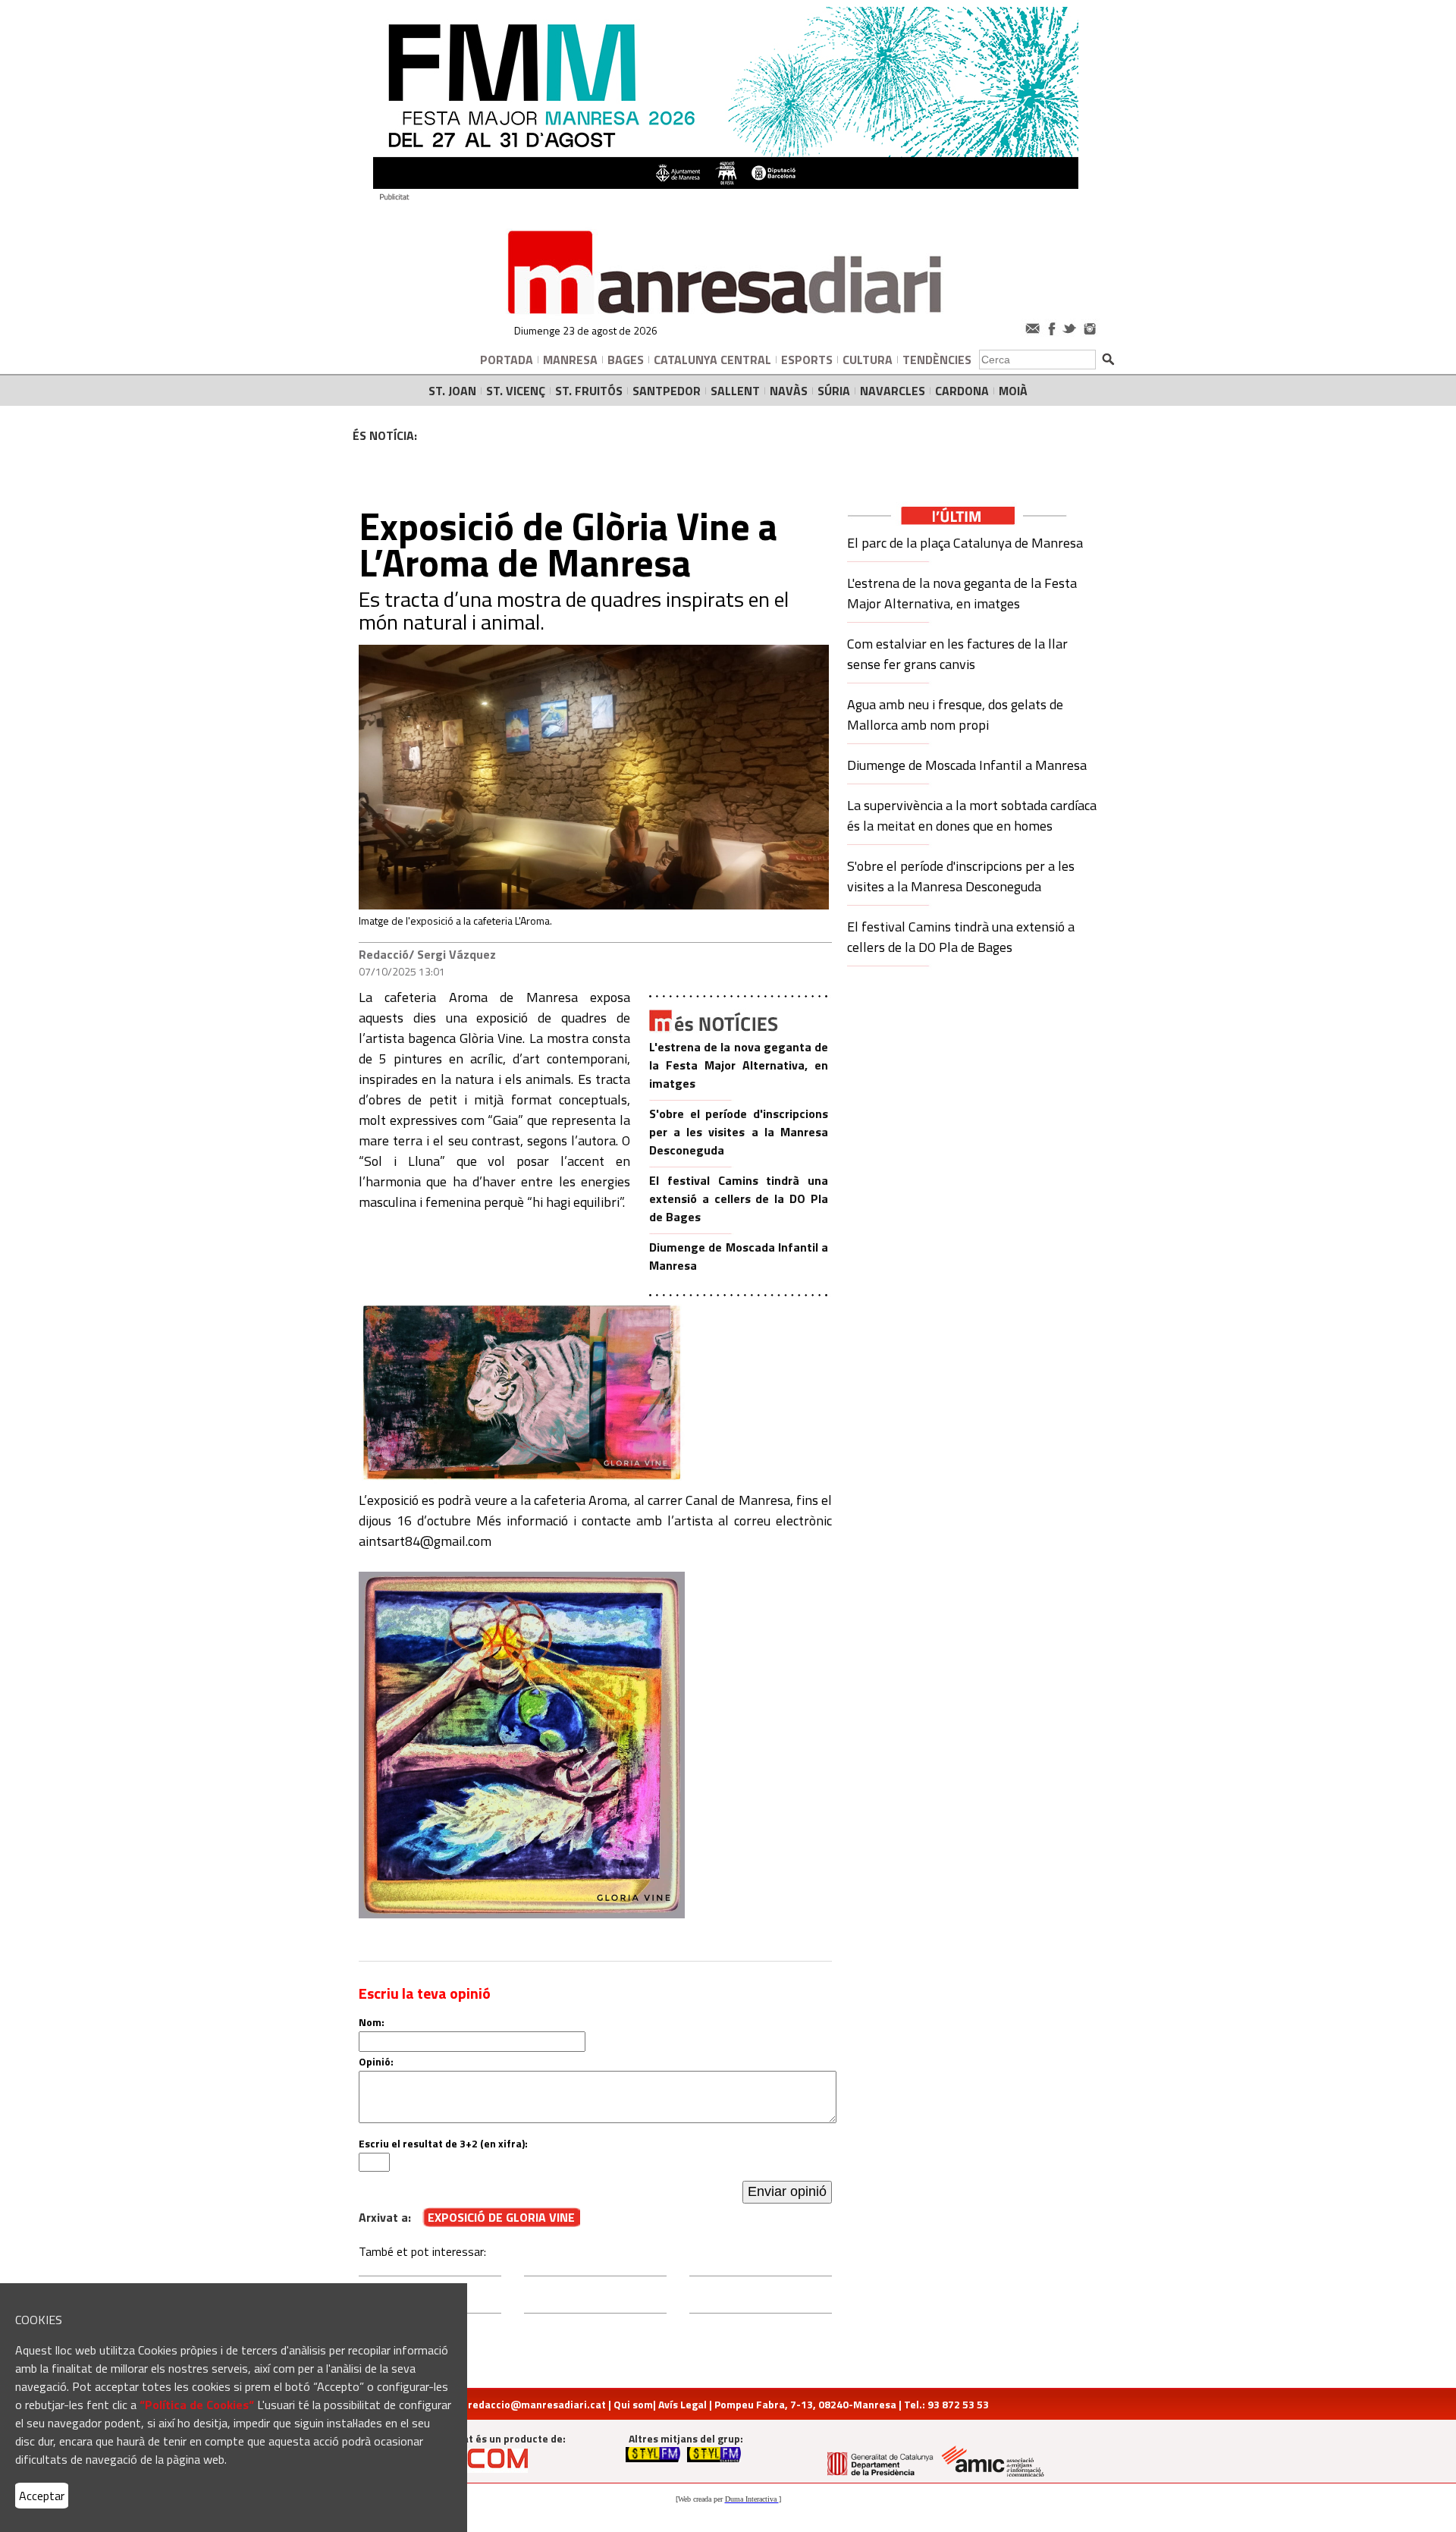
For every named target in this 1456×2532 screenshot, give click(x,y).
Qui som (633, 2404)
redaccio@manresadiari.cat (537, 2404)
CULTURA (868, 360)
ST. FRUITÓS (589, 391)
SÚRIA (834, 391)
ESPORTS (807, 360)
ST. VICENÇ (516, 391)
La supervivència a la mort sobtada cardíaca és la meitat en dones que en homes (972, 815)
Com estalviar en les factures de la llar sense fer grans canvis (957, 654)
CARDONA (962, 391)
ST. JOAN (452, 391)
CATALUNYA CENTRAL (712, 360)
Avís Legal (682, 2404)
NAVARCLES (893, 391)
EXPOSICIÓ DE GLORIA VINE (501, 2217)
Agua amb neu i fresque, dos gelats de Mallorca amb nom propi (955, 715)
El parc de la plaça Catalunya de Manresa (965, 543)
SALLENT (735, 391)
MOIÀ (1013, 391)
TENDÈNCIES (937, 360)
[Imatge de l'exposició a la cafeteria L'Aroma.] (594, 905)
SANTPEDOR (667, 391)
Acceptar (42, 2496)
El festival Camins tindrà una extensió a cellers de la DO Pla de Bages (739, 1198)
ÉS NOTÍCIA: (385, 435)
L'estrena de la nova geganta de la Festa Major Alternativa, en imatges (739, 1065)
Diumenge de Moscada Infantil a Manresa (967, 765)
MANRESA (570, 360)
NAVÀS (789, 391)
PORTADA (507, 360)
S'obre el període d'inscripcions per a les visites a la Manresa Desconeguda (739, 1132)
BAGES (626, 360)
